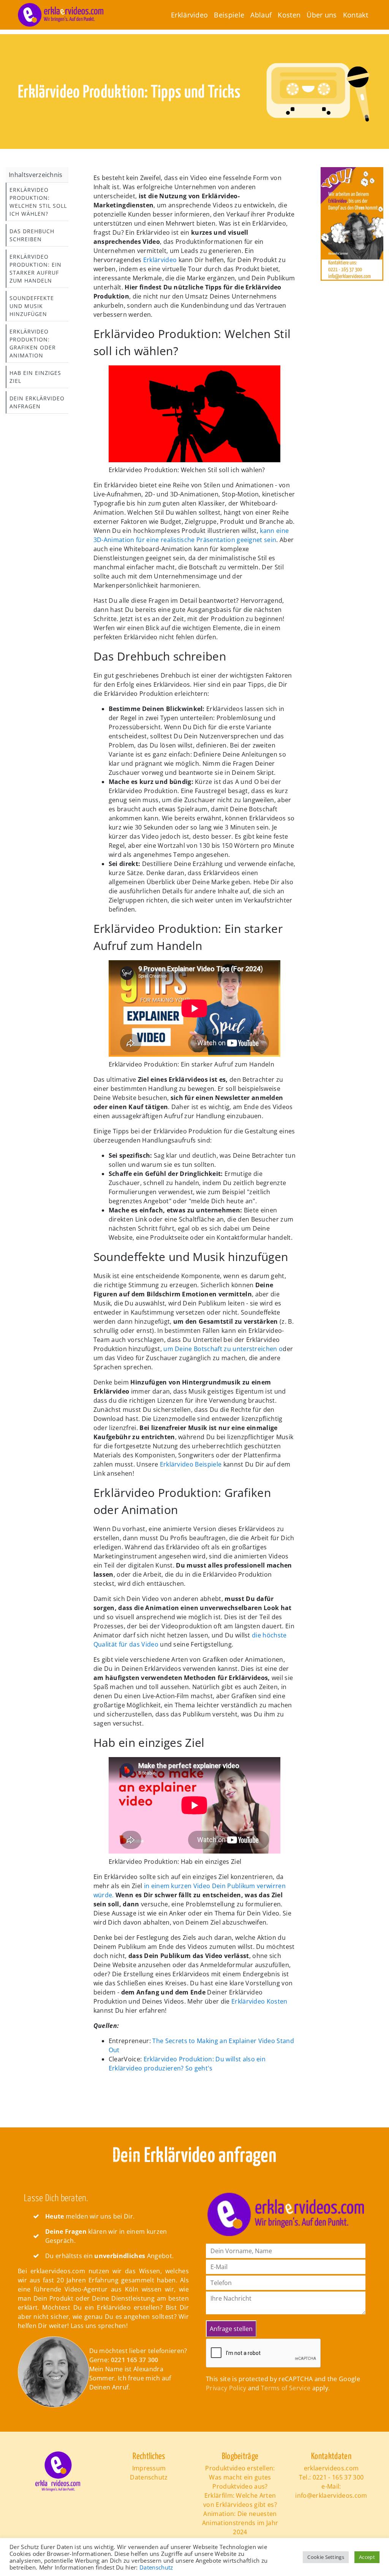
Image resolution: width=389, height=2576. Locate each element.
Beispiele (229, 15)
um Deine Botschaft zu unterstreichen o (223, 1349)
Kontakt (356, 15)
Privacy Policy (226, 2388)
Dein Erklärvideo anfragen (37, 402)
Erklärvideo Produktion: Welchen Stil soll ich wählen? (38, 202)
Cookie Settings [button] (326, 2557)
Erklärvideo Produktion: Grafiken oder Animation (33, 343)
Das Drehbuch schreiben (32, 235)
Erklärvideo (190, 15)
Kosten (289, 15)
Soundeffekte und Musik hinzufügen (32, 306)
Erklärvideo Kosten (259, 2001)
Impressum (149, 2468)
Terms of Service (286, 2388)
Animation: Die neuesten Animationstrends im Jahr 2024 (240, 2523)
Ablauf (261, 15)
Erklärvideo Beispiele (191, 1464)
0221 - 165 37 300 (338, 2477)
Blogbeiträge (240, 2457)
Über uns (322, 15)
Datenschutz (149, 2477)
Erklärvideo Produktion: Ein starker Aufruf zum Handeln (36, 269)
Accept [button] (367, 2557)
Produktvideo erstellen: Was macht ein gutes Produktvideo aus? (240, 2477)
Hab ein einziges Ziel (35, 377)
